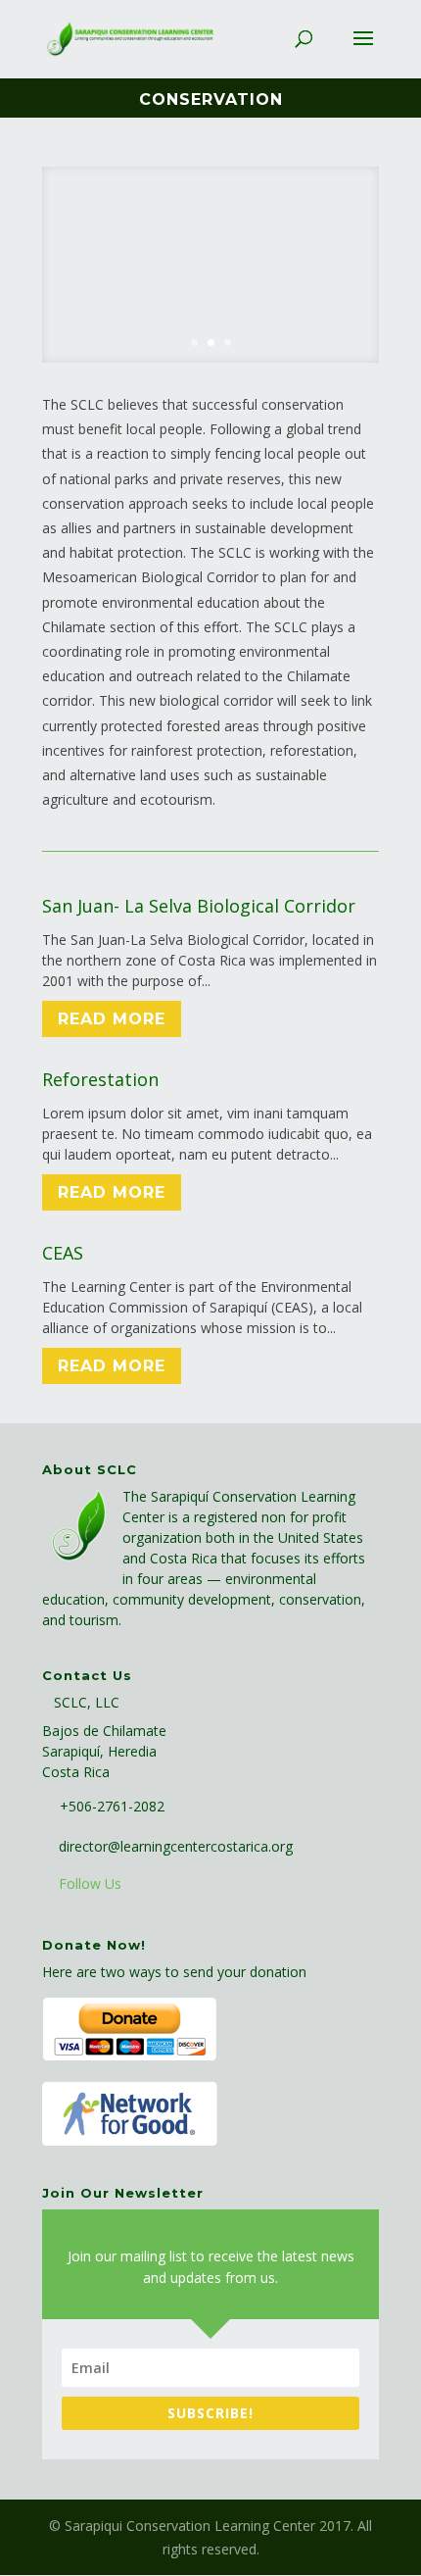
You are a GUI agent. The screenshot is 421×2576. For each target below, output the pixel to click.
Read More (112, 1019)
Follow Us (90, 1883)
